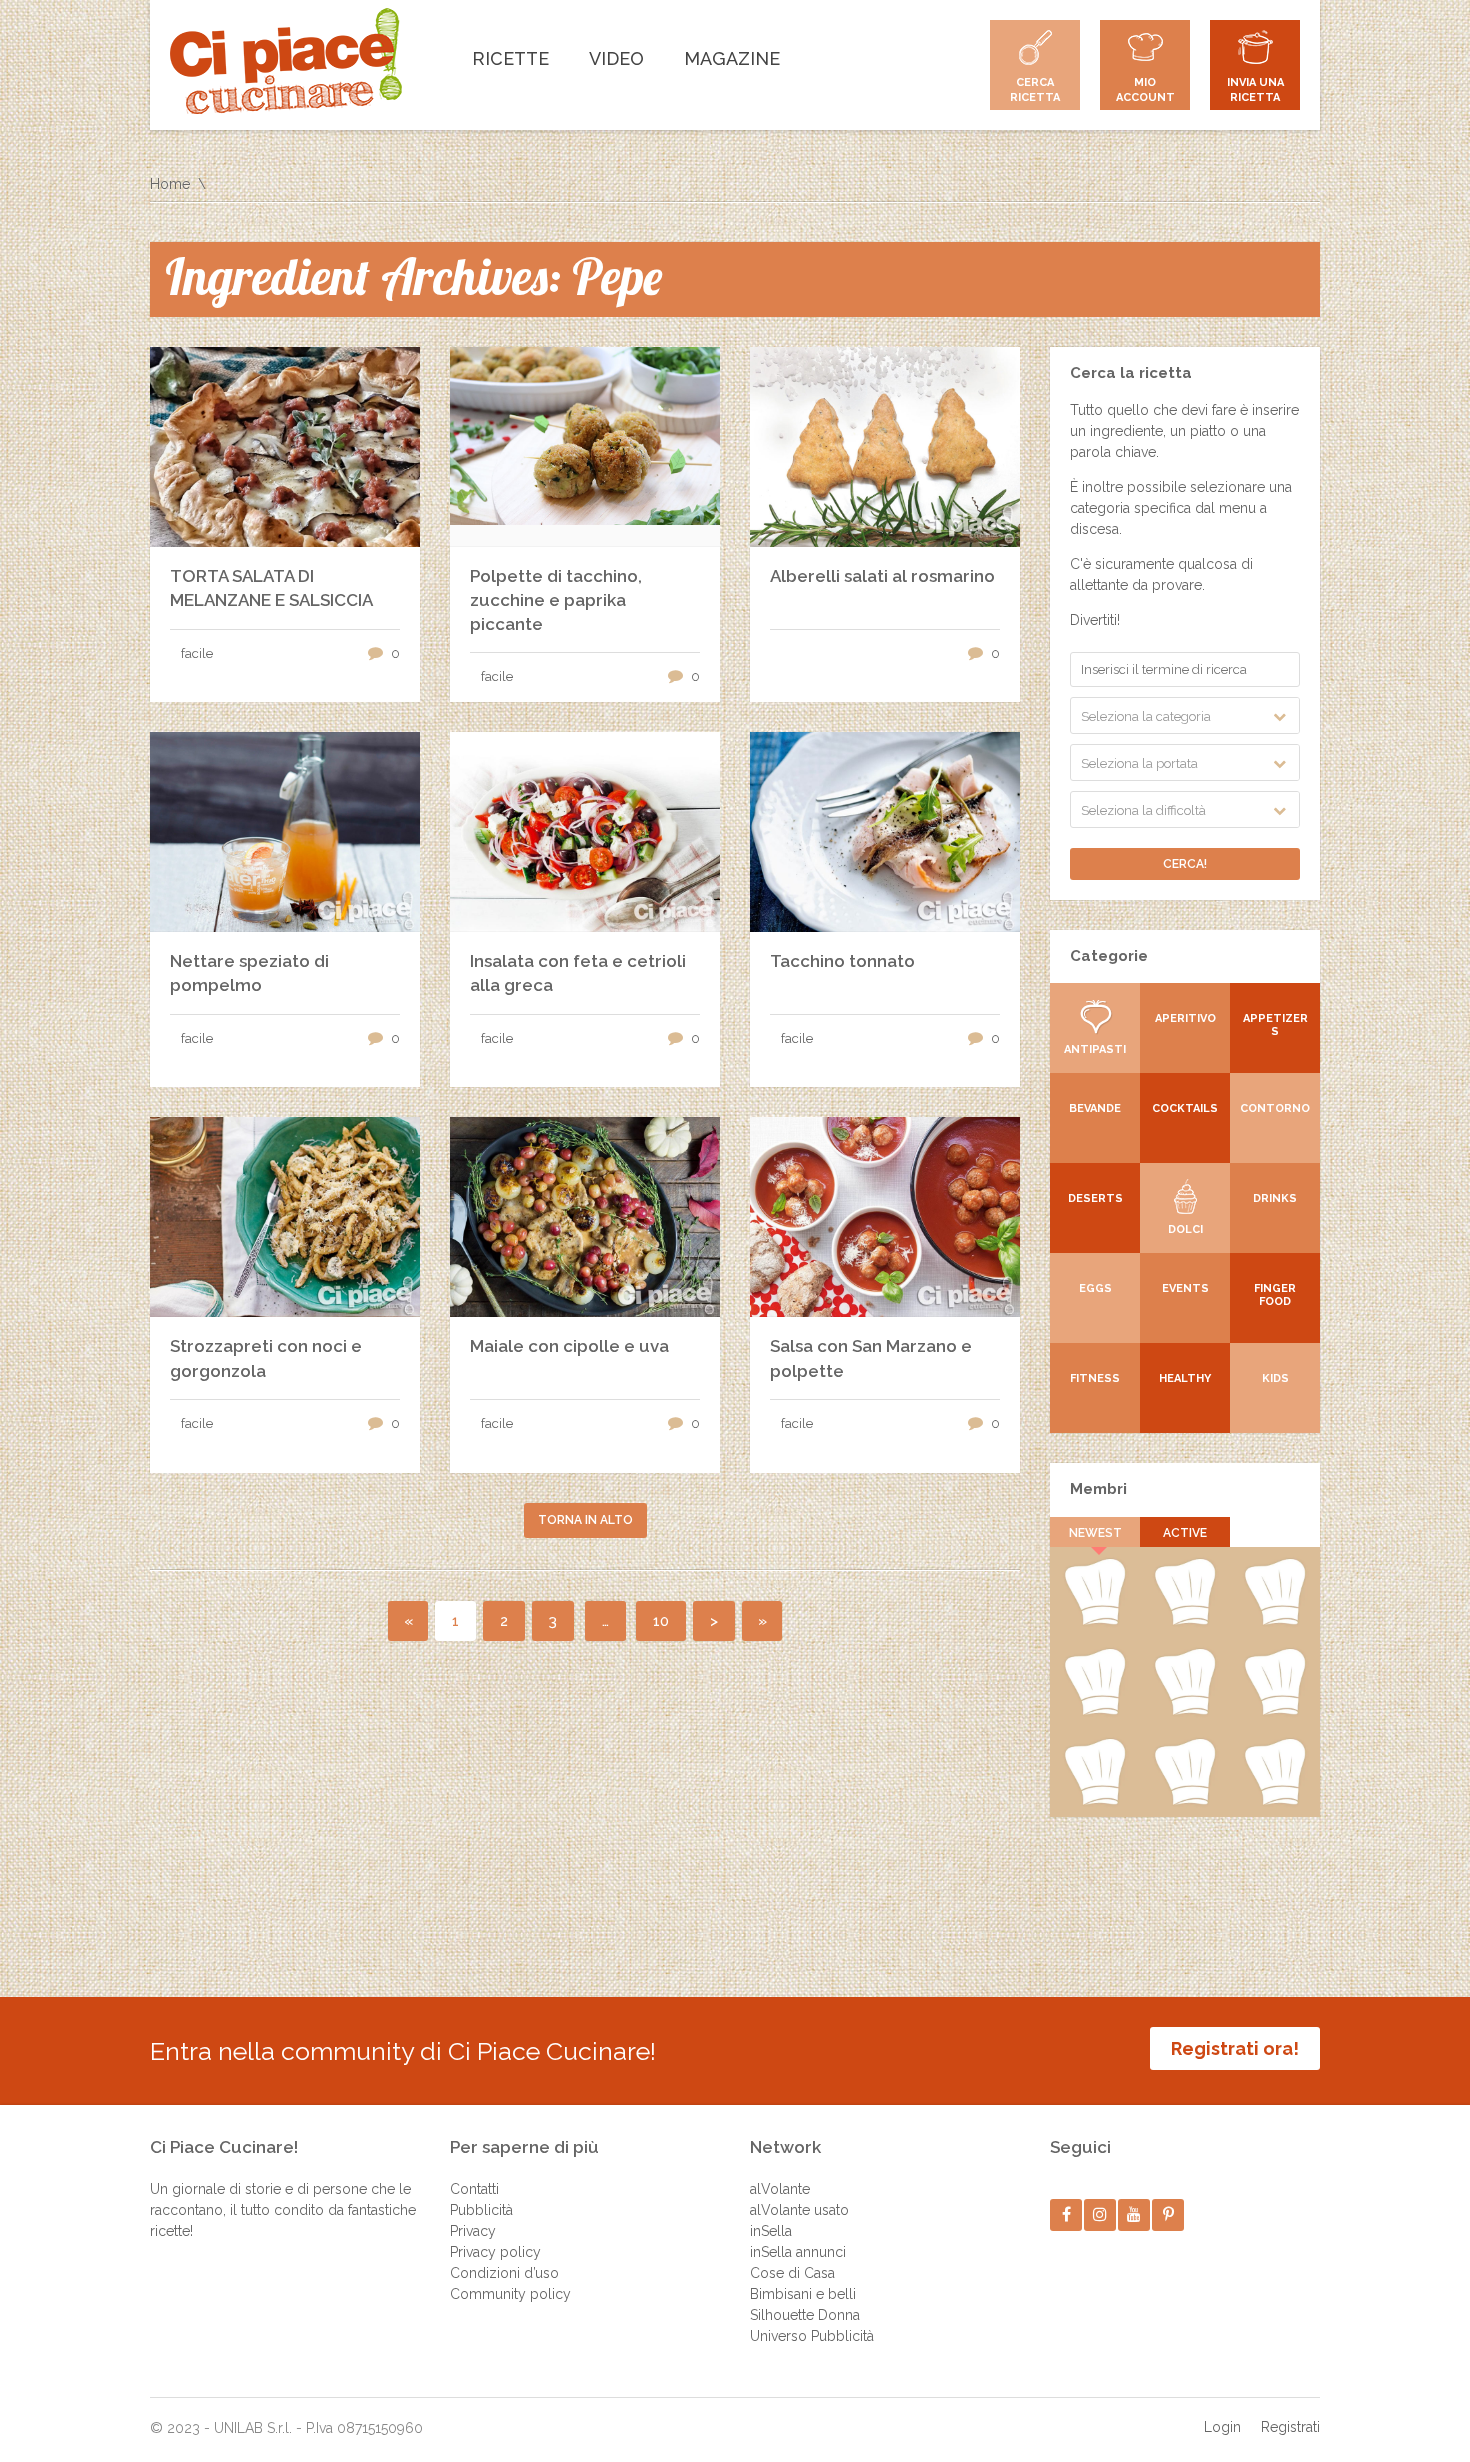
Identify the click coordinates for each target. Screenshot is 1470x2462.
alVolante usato (799, 2210)
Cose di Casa (792, 2273)
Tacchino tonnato (842, 961)
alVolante (780, 2189)
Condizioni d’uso (504, 2273)
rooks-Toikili (1275, 1621)
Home (170, 184)
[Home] (286, 61)
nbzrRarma (1185, 1711)
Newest (1095, 1533)
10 (661, 1621)
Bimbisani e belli (803, 2294)
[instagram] (1100, 2214)
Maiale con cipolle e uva (569, 1346)
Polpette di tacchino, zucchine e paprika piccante (556, 600)
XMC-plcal (1095, 1711)
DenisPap (1094, 1621)
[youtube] (1134, 2214)
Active (1185, 1533)
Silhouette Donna (805, 2315)
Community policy (510, 2294)
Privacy (473, 2231)
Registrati (1290, 2427)
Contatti (474, 2189)
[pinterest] (1168, 2214)
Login (1222, 2427)
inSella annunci (798, 2252)
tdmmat (1275, 1801)
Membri (1098, 1489)
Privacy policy (495, 2252)
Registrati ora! (1235, 2048)
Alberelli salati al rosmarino (882, 576)
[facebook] (1066, 2214)
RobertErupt (1184, 1621)
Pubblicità (481, 2210)
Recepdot (1275, 1711)
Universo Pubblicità (812, 2336)
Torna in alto (585, 1520)
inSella (771, 2231)
